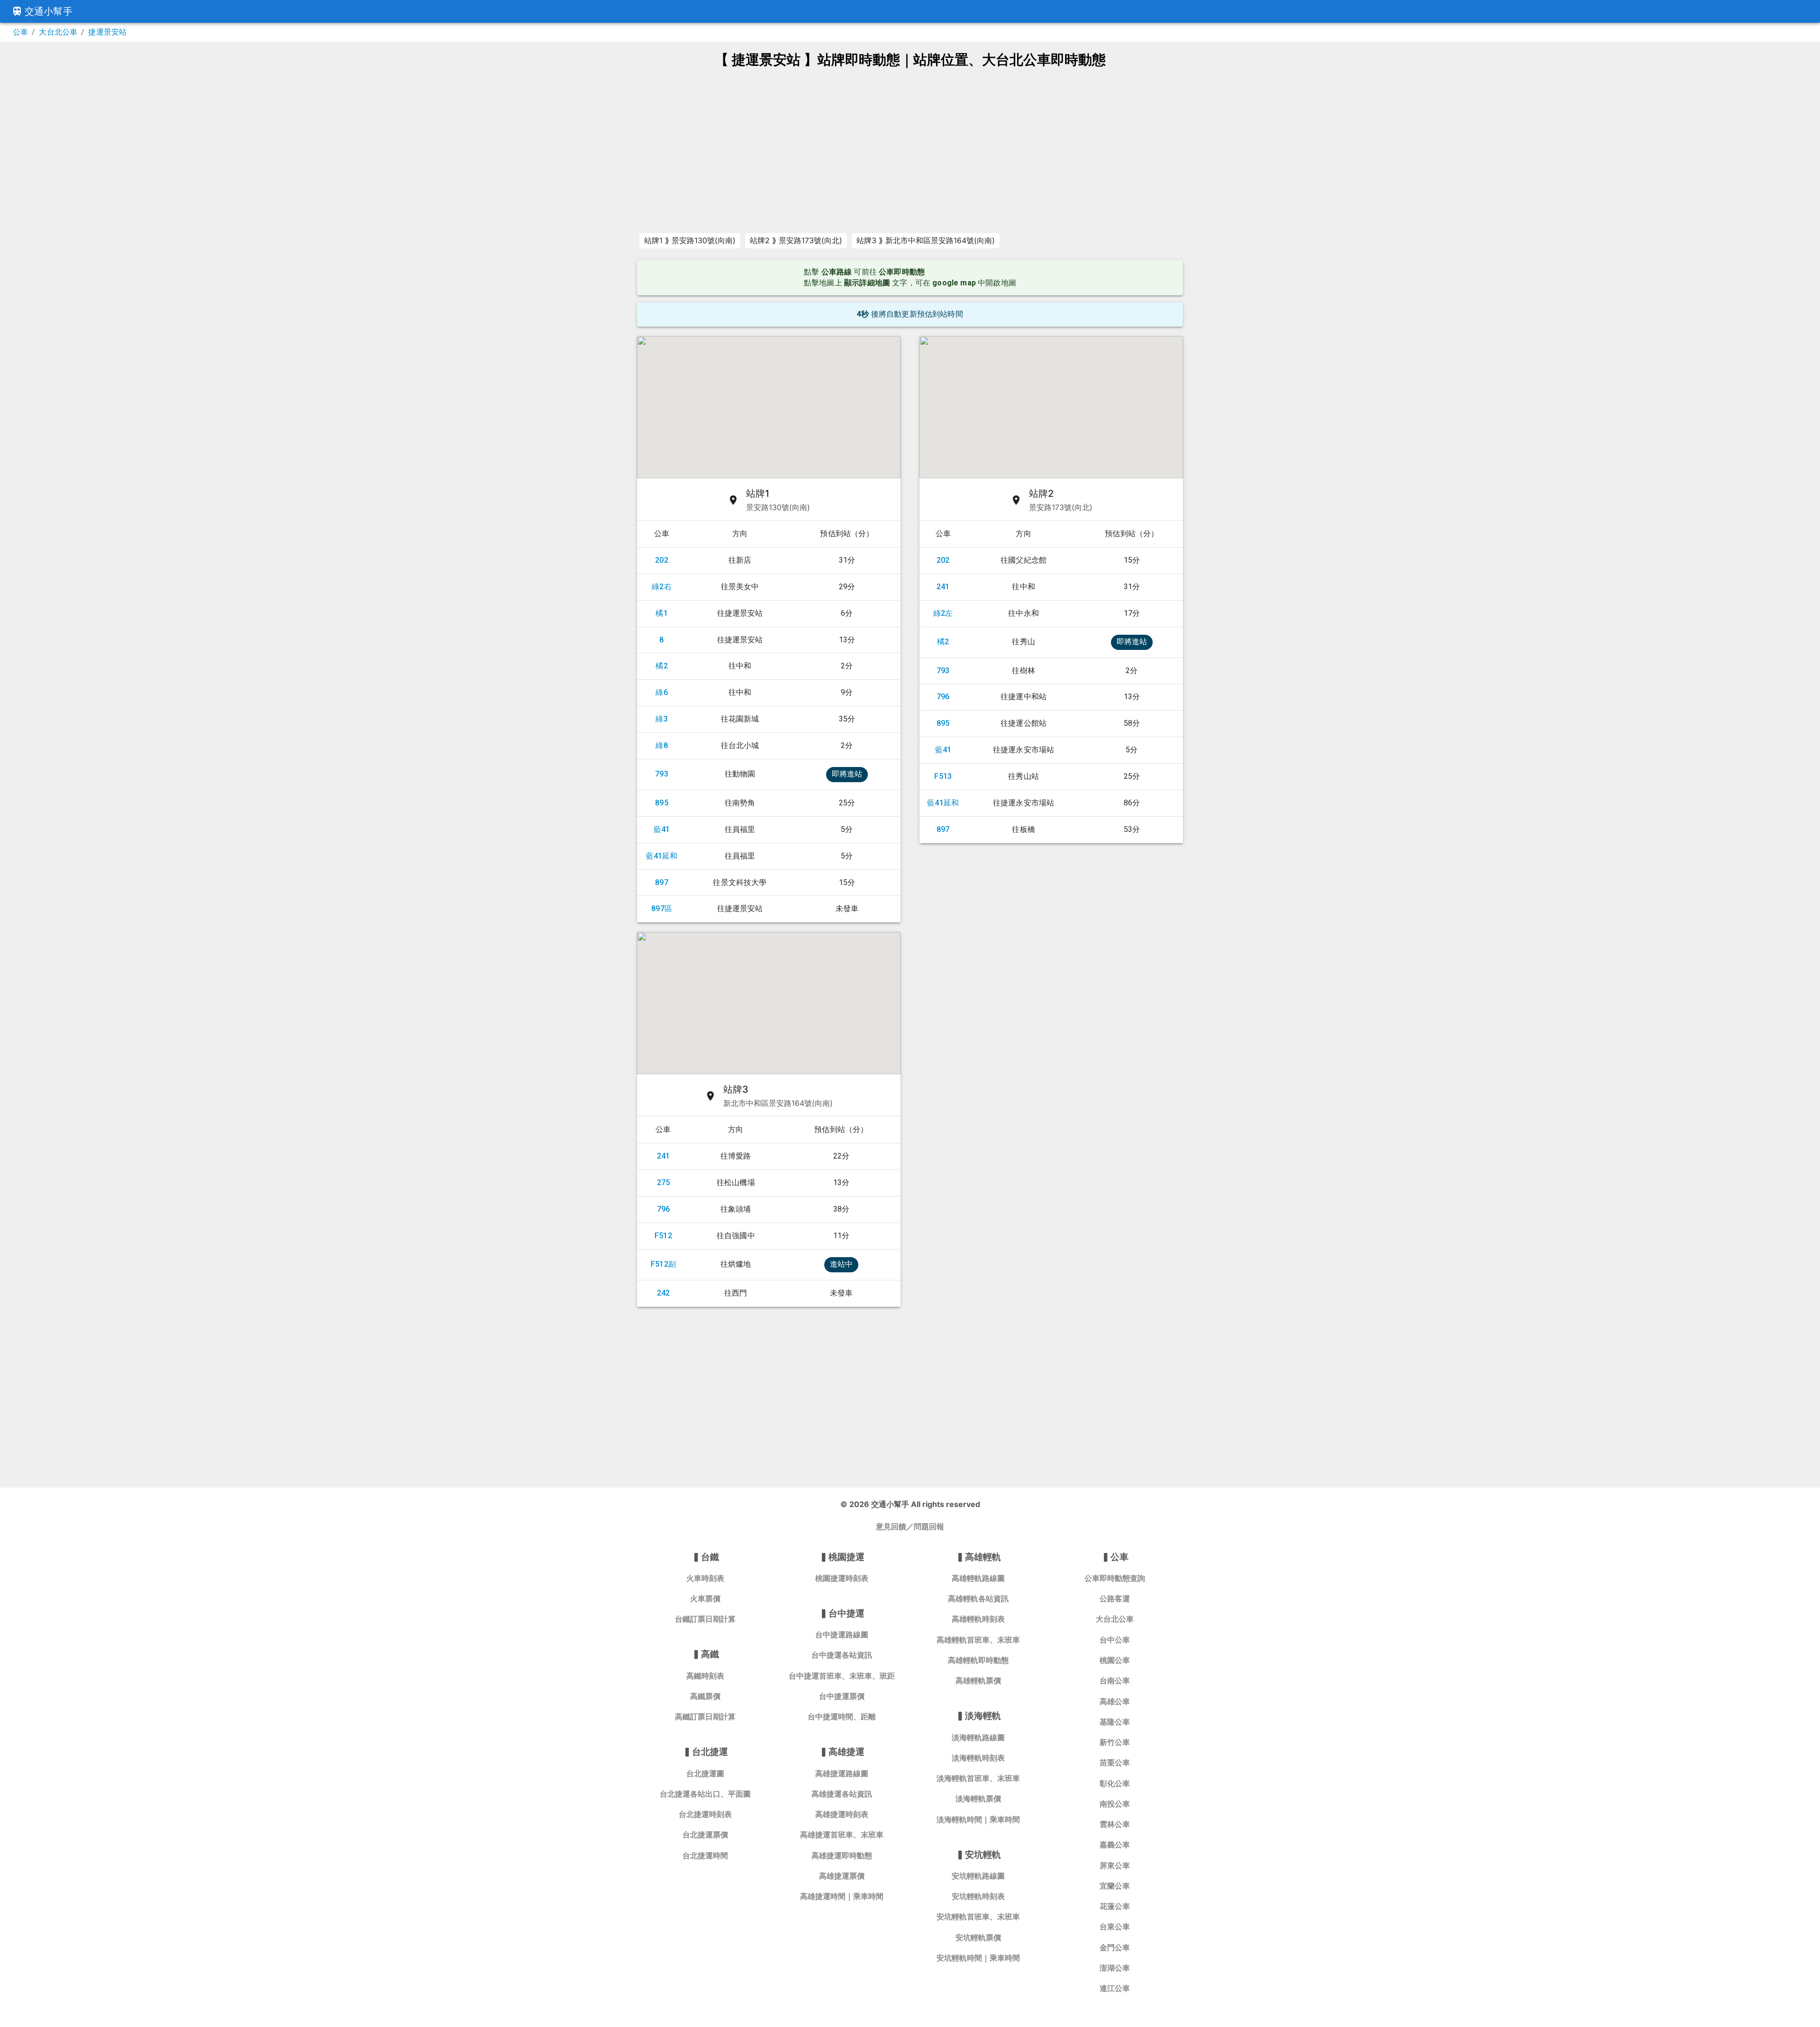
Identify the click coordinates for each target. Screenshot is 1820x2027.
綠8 (661, 745)
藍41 (662, 829)
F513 (943, 776)
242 (664, 1293)
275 (664, 1182)
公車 (20, 32)
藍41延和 (662, 856)
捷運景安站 (107, 32)
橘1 (661, 613)
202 (662, 560)
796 (943, 697)
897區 (662, 908)
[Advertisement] (910, 150)
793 (662, 774)
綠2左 (943, 613)
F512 (663, 1236)
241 (943, 587)
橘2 (661, 666)
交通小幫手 (49, 11)
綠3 (661, 719)
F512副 (663, 1264)
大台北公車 (58, 32)
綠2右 (662, 587)
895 (662, 803)
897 (662, 882)
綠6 (661, 692)
